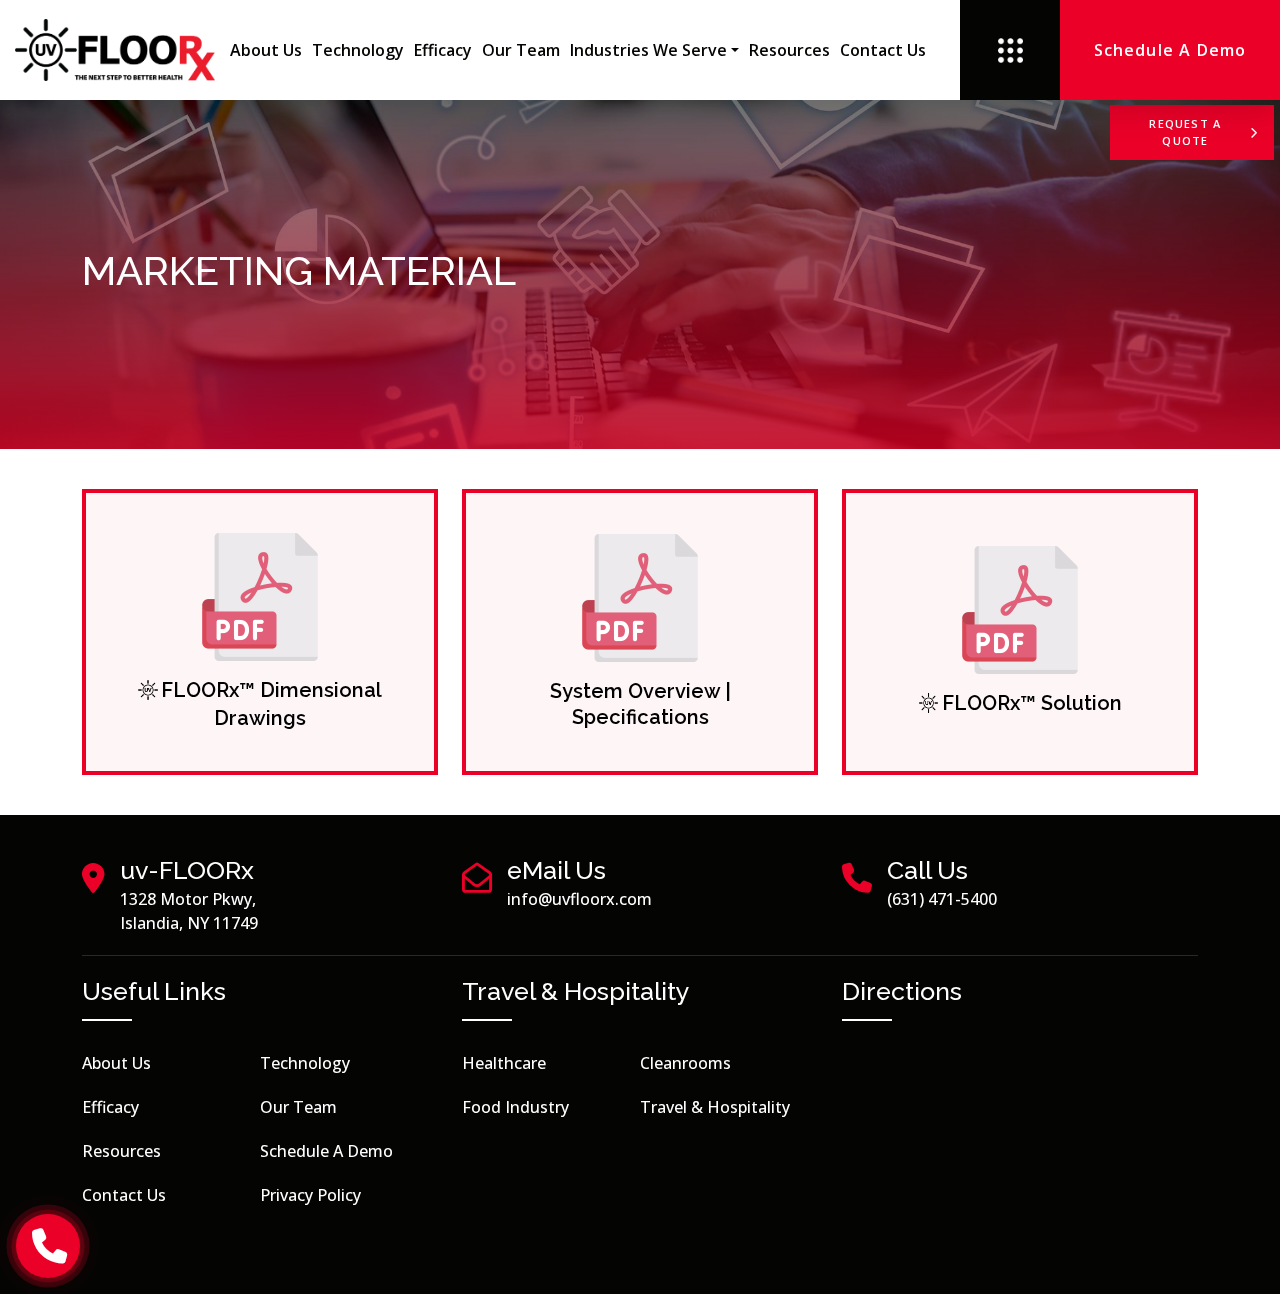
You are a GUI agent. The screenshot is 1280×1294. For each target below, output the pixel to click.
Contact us (883, 50)
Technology (358, 50)
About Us (266, 50)
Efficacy (443, 50)
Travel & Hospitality (715, 1107)
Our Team (521, 50)
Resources (789, 50)
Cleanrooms (685, 1063)
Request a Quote (1185, 132)
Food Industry (515, 1107)
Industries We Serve (648, 50)
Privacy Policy (310, 1195)
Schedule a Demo (326, 1151)
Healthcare (504, 1063)
